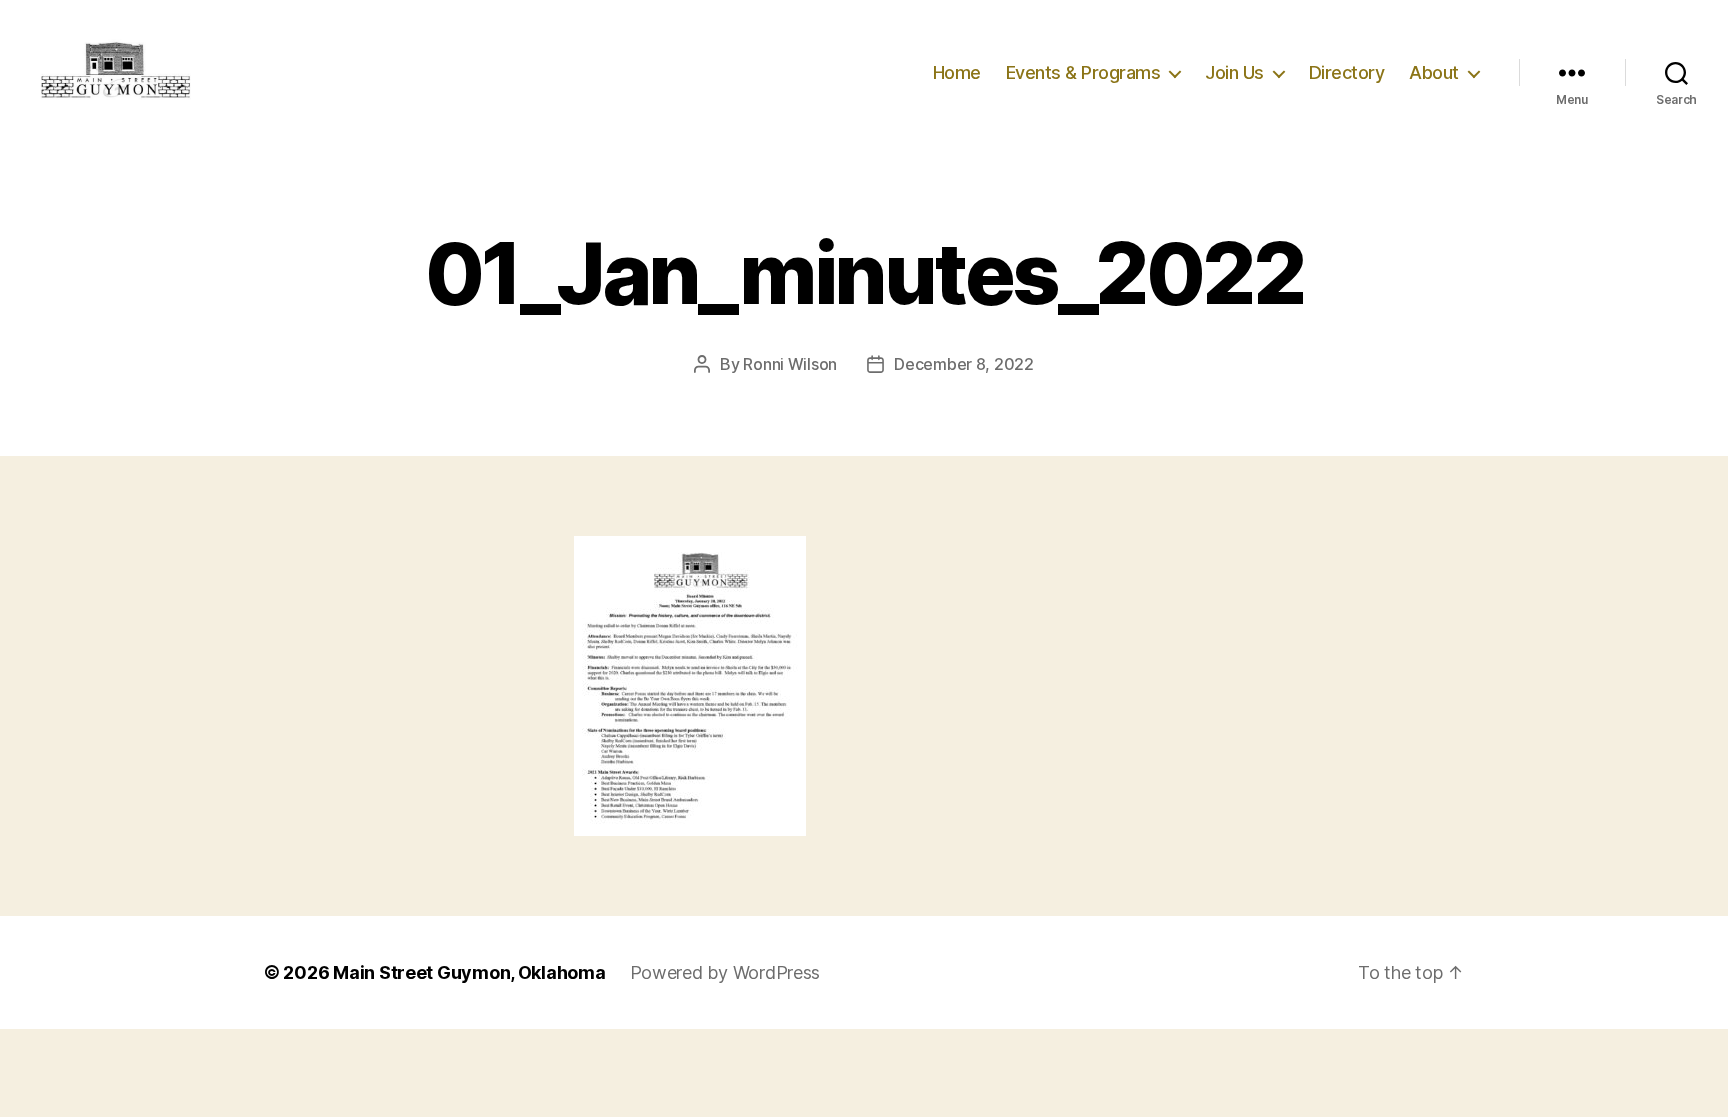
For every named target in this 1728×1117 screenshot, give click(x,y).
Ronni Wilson (790, 364)
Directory (1347, 72)
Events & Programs (1083, 72)
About (1434, 72)
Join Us (1234, 72)
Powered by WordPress (725, 972)
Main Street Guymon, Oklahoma (469, 972)
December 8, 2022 (964, 364)
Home (957, 72)
